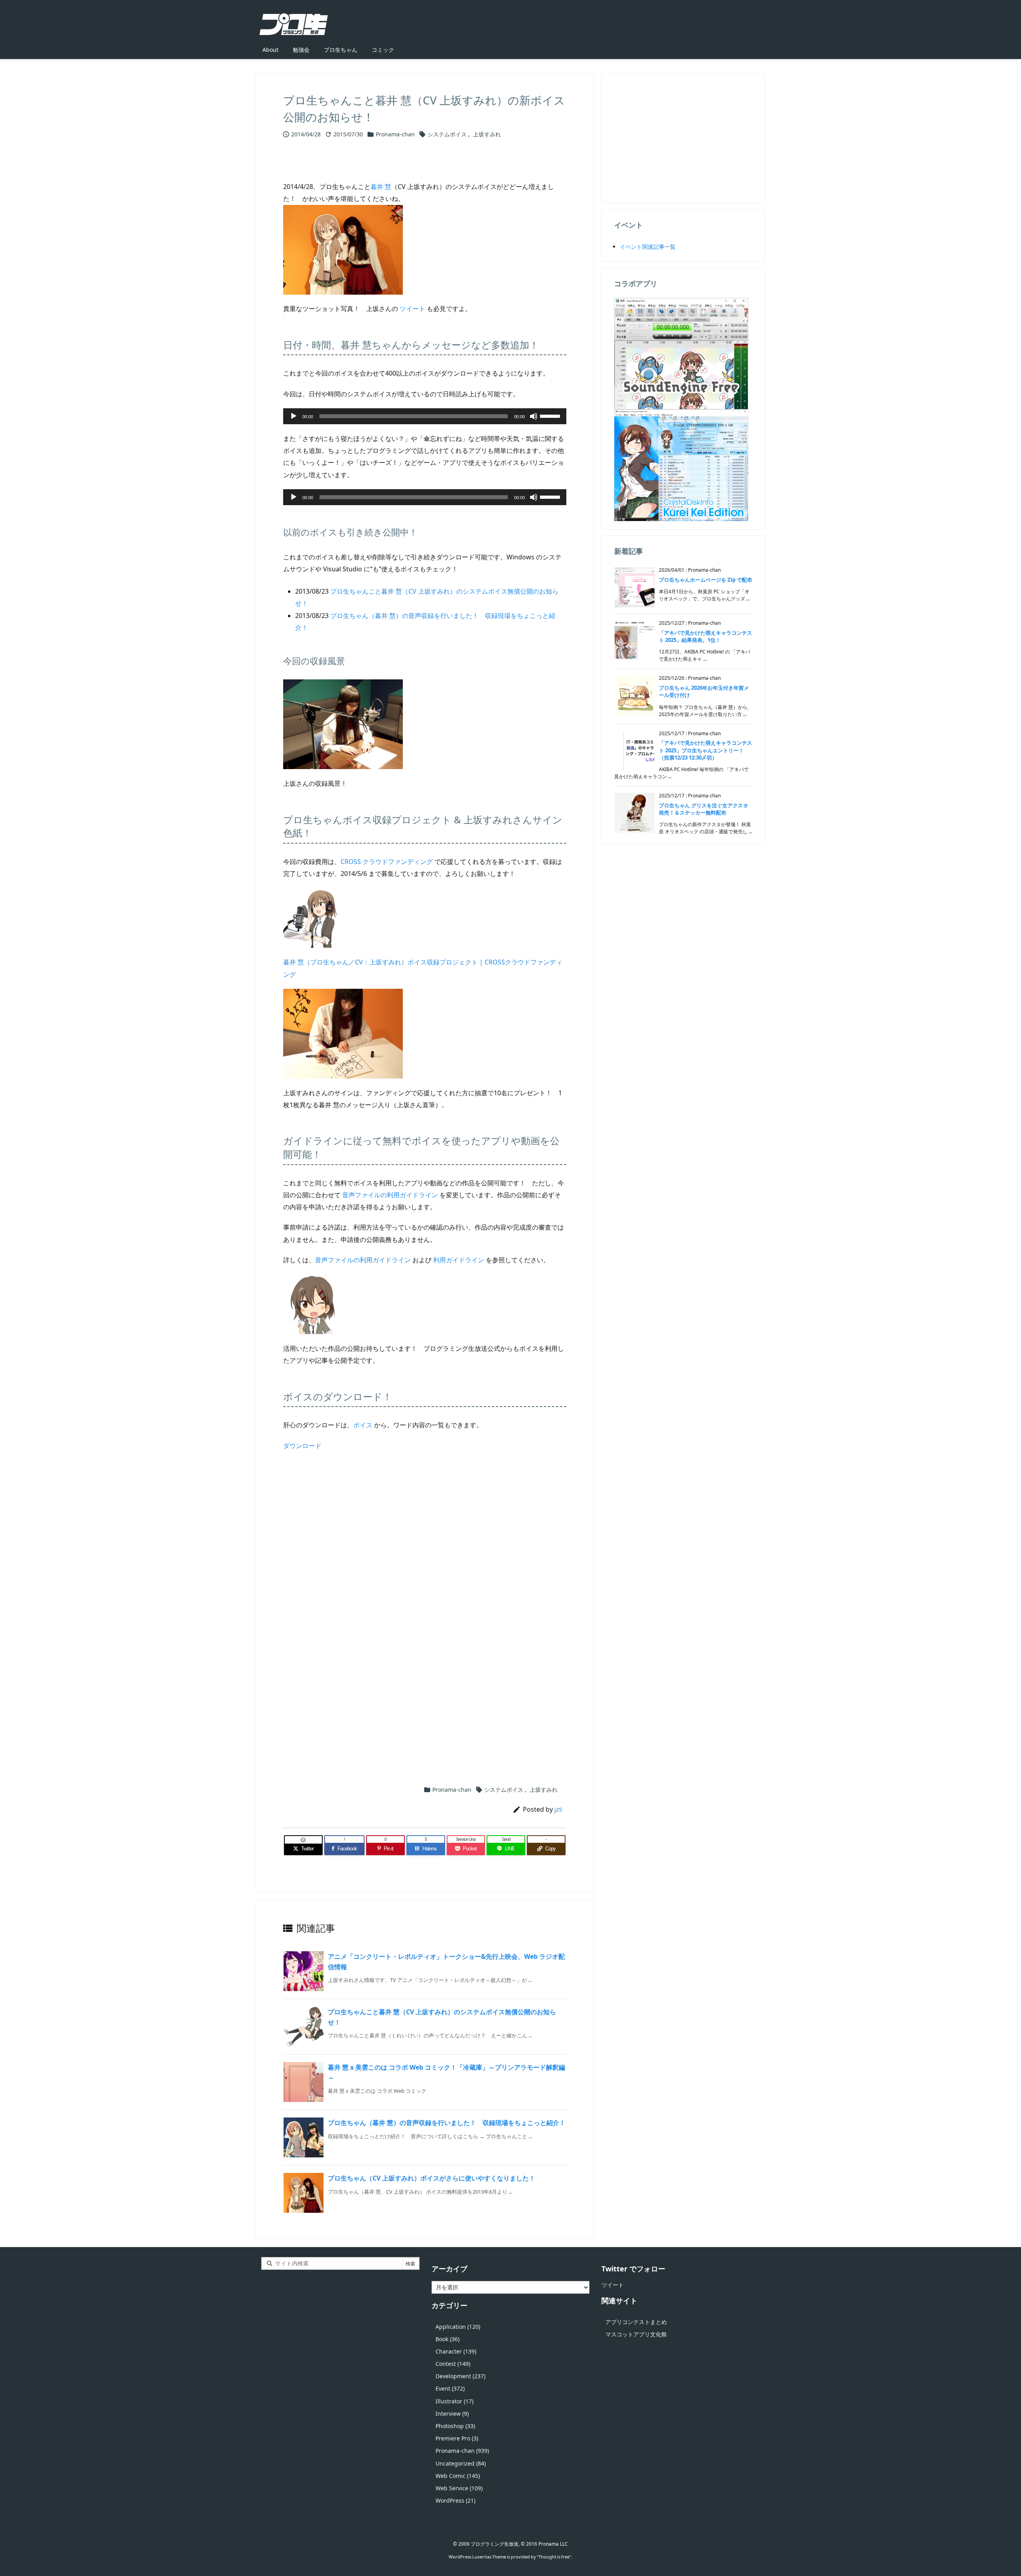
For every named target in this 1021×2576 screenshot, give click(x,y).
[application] (425, 416)
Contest (453, 2364)
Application (458, 2327)
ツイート (412, 309)
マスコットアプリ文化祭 (636, 2334)
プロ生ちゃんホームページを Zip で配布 (706, 580)
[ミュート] (534, 416)
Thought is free (554, 2557)
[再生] (294, 416)
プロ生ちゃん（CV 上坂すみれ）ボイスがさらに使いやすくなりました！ (432, 2178)
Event (450, 2388)
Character (456, 2351)
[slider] (551, 415)
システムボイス (447, 134)
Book (447, 2339)
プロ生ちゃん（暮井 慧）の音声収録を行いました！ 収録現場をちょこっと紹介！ (447, 2123)
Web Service (459, 2488)
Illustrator (454, 2401)
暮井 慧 (381, 187)
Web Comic (458, 2476)
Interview (452, 2414)
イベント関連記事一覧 (648, 247)
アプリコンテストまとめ (636, 2322)
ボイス (363, 1425)
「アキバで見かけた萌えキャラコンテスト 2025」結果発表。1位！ (706, 636)
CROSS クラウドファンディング (387, 862)
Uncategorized (461, 2463)
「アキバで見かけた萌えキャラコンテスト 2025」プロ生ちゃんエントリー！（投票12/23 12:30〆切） (706, 750)
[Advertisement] (425, 1545)
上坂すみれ (487, 134)
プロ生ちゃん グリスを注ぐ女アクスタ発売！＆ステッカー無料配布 (704, 809)
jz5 (558, 1809)
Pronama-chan (395, 134)
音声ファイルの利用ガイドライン (390, 1195)
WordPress (455, 2500)
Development (460, 2376)
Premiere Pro (457, 2438)
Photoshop (455, 2426)
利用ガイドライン (459, 1260)
